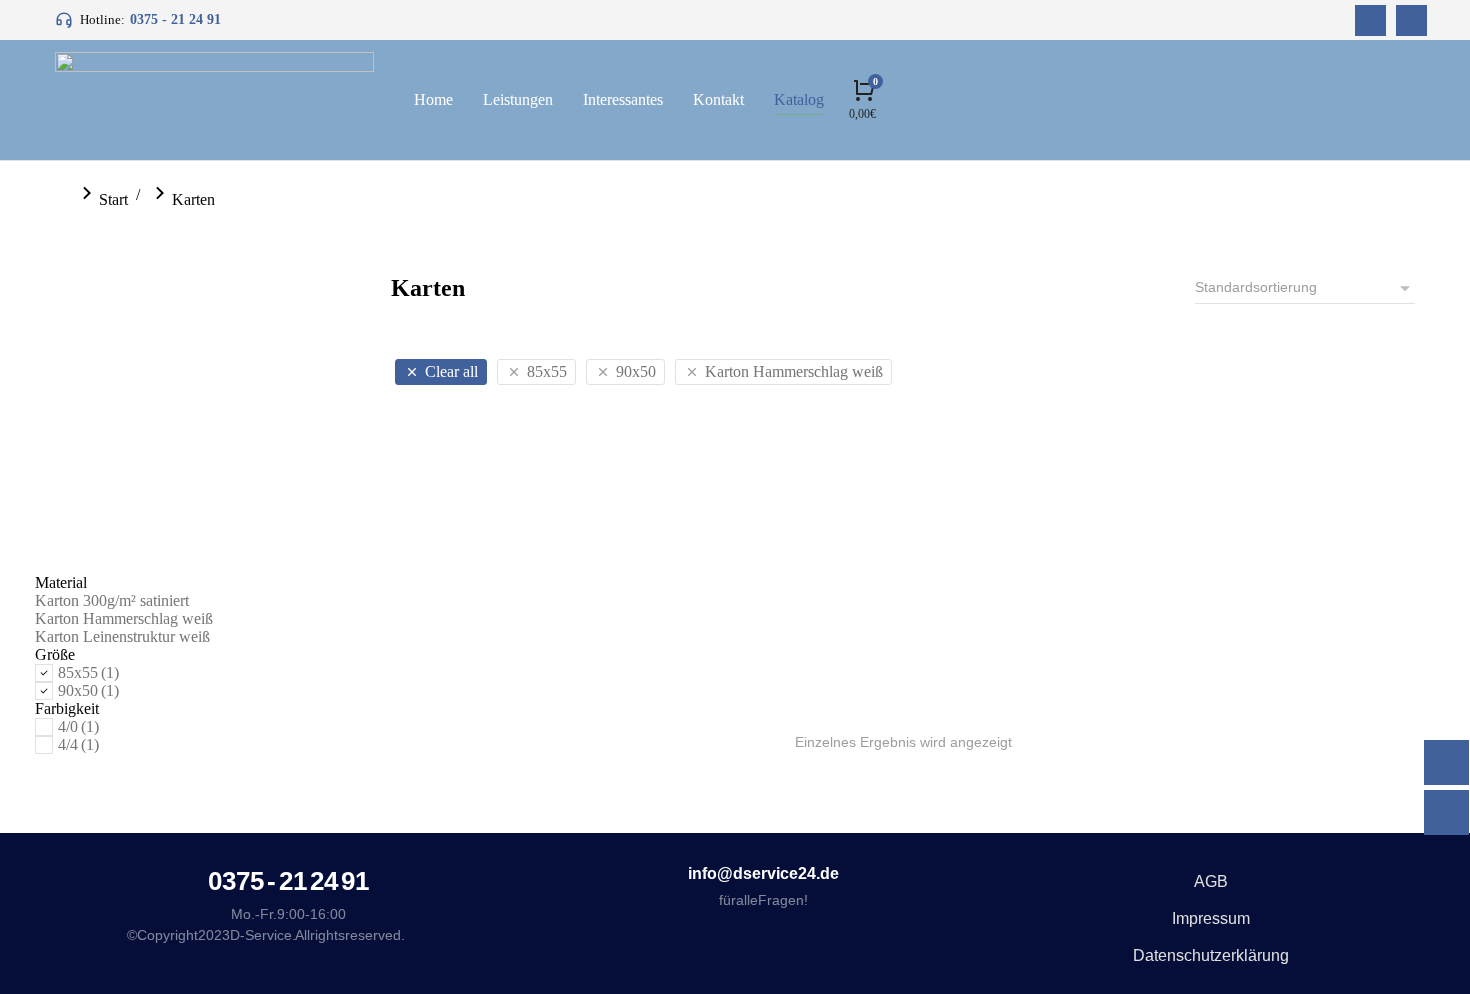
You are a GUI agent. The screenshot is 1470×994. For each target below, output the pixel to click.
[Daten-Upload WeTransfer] (1446, 762)
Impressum (1211, 918)
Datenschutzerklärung (1211, 955)
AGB (1211, 881)
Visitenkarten (533, 678)
